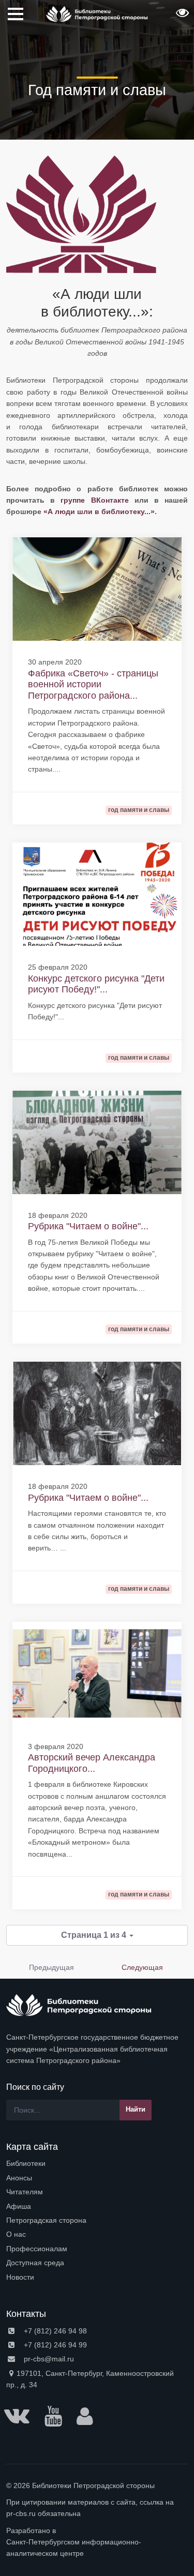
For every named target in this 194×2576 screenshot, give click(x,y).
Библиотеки (26, 2163)
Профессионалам (37, 2249)
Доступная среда (35, 2263)
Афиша (19, 2206)
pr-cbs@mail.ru (48, 2359)
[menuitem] (97, 2163)
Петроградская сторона (46, 2220)
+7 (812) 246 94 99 (54, 2345)
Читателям (25, 2192)
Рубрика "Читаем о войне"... (88, 1226)
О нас (16, 2234)
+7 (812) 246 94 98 (54, 2331)
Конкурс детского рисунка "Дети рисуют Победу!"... (96, 984)
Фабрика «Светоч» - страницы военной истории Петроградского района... (93, 684)
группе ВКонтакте (97, 500)
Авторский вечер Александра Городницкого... (92, 1763)
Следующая (142, 1967)
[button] (181, 16)
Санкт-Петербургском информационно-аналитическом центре (74, 2548)
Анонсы (19, 2178)
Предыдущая (51, 1967)
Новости (20, 2277)
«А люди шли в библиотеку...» (99, 511)
